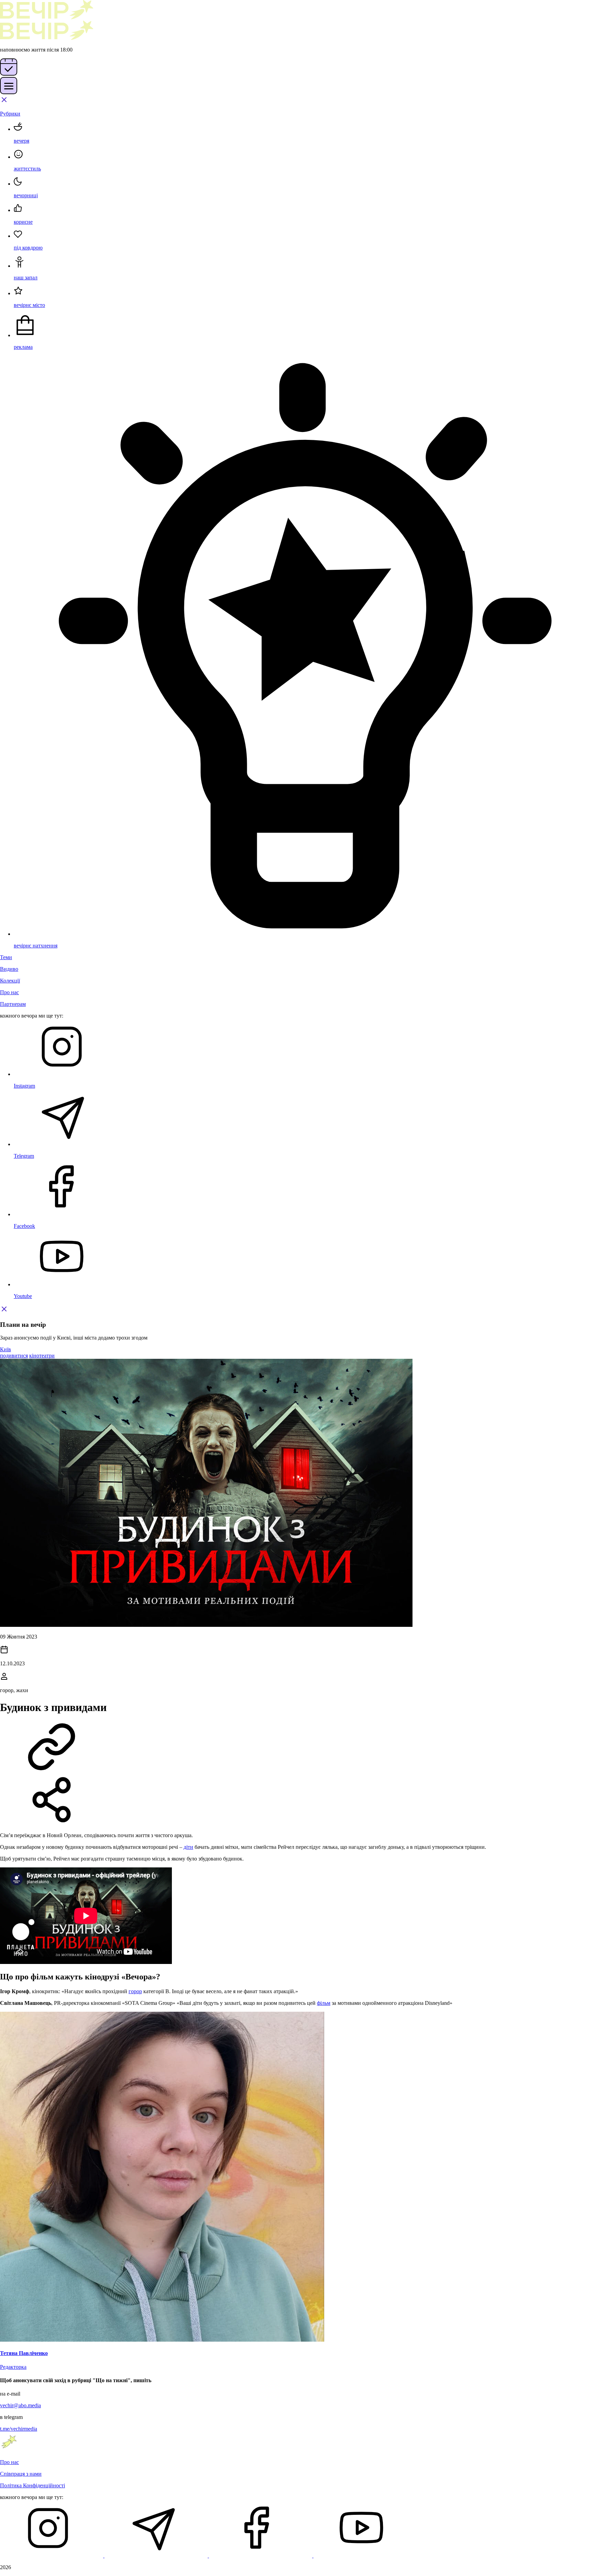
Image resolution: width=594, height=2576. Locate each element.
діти (188, 1847)
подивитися (14, 1356)
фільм (324, 2003)
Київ (5, 1349)
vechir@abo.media (20, 2405)
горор (135, 1991)
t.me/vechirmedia (19, 2429)
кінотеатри (42, 1356)
